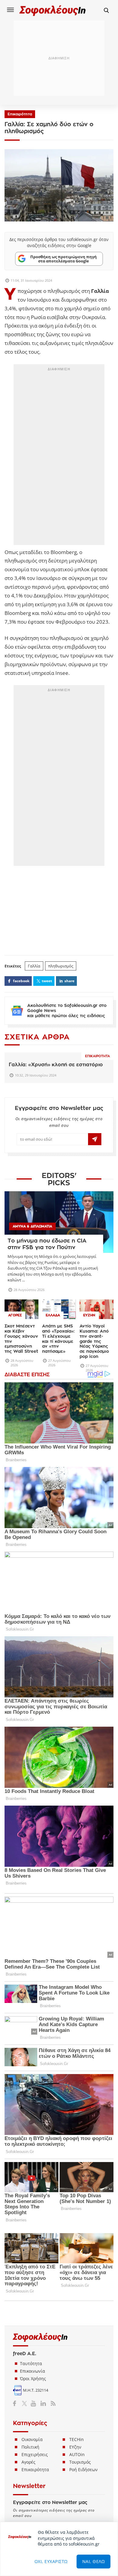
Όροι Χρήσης (33, 2379)
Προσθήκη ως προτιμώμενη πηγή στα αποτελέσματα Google (64, 259)
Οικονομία (32, 2439)
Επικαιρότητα (20, 114)
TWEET (47, 981)
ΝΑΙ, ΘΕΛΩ (94, 2561)
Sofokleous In (53, 10)
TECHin (77, 2439)
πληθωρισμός (61, 966)
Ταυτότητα (31, 2363)
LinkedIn (43, 2403)
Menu (11, 10)
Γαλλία (34, 966)
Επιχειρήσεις (35, 2454)
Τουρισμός (80, 2462)
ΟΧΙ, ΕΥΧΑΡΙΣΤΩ (51, 2561)
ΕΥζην (75, 2447)
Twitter (26, 2403)
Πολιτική (30, 2447)
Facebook (17, 2403)
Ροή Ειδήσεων (84, 2469)
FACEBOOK (21, 981)
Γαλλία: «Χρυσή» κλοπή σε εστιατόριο (56, 1065)
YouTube (34, 2403)
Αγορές (28, 2462)
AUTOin (77, 2454)
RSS (52, 2403)
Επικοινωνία (33, 2371)
